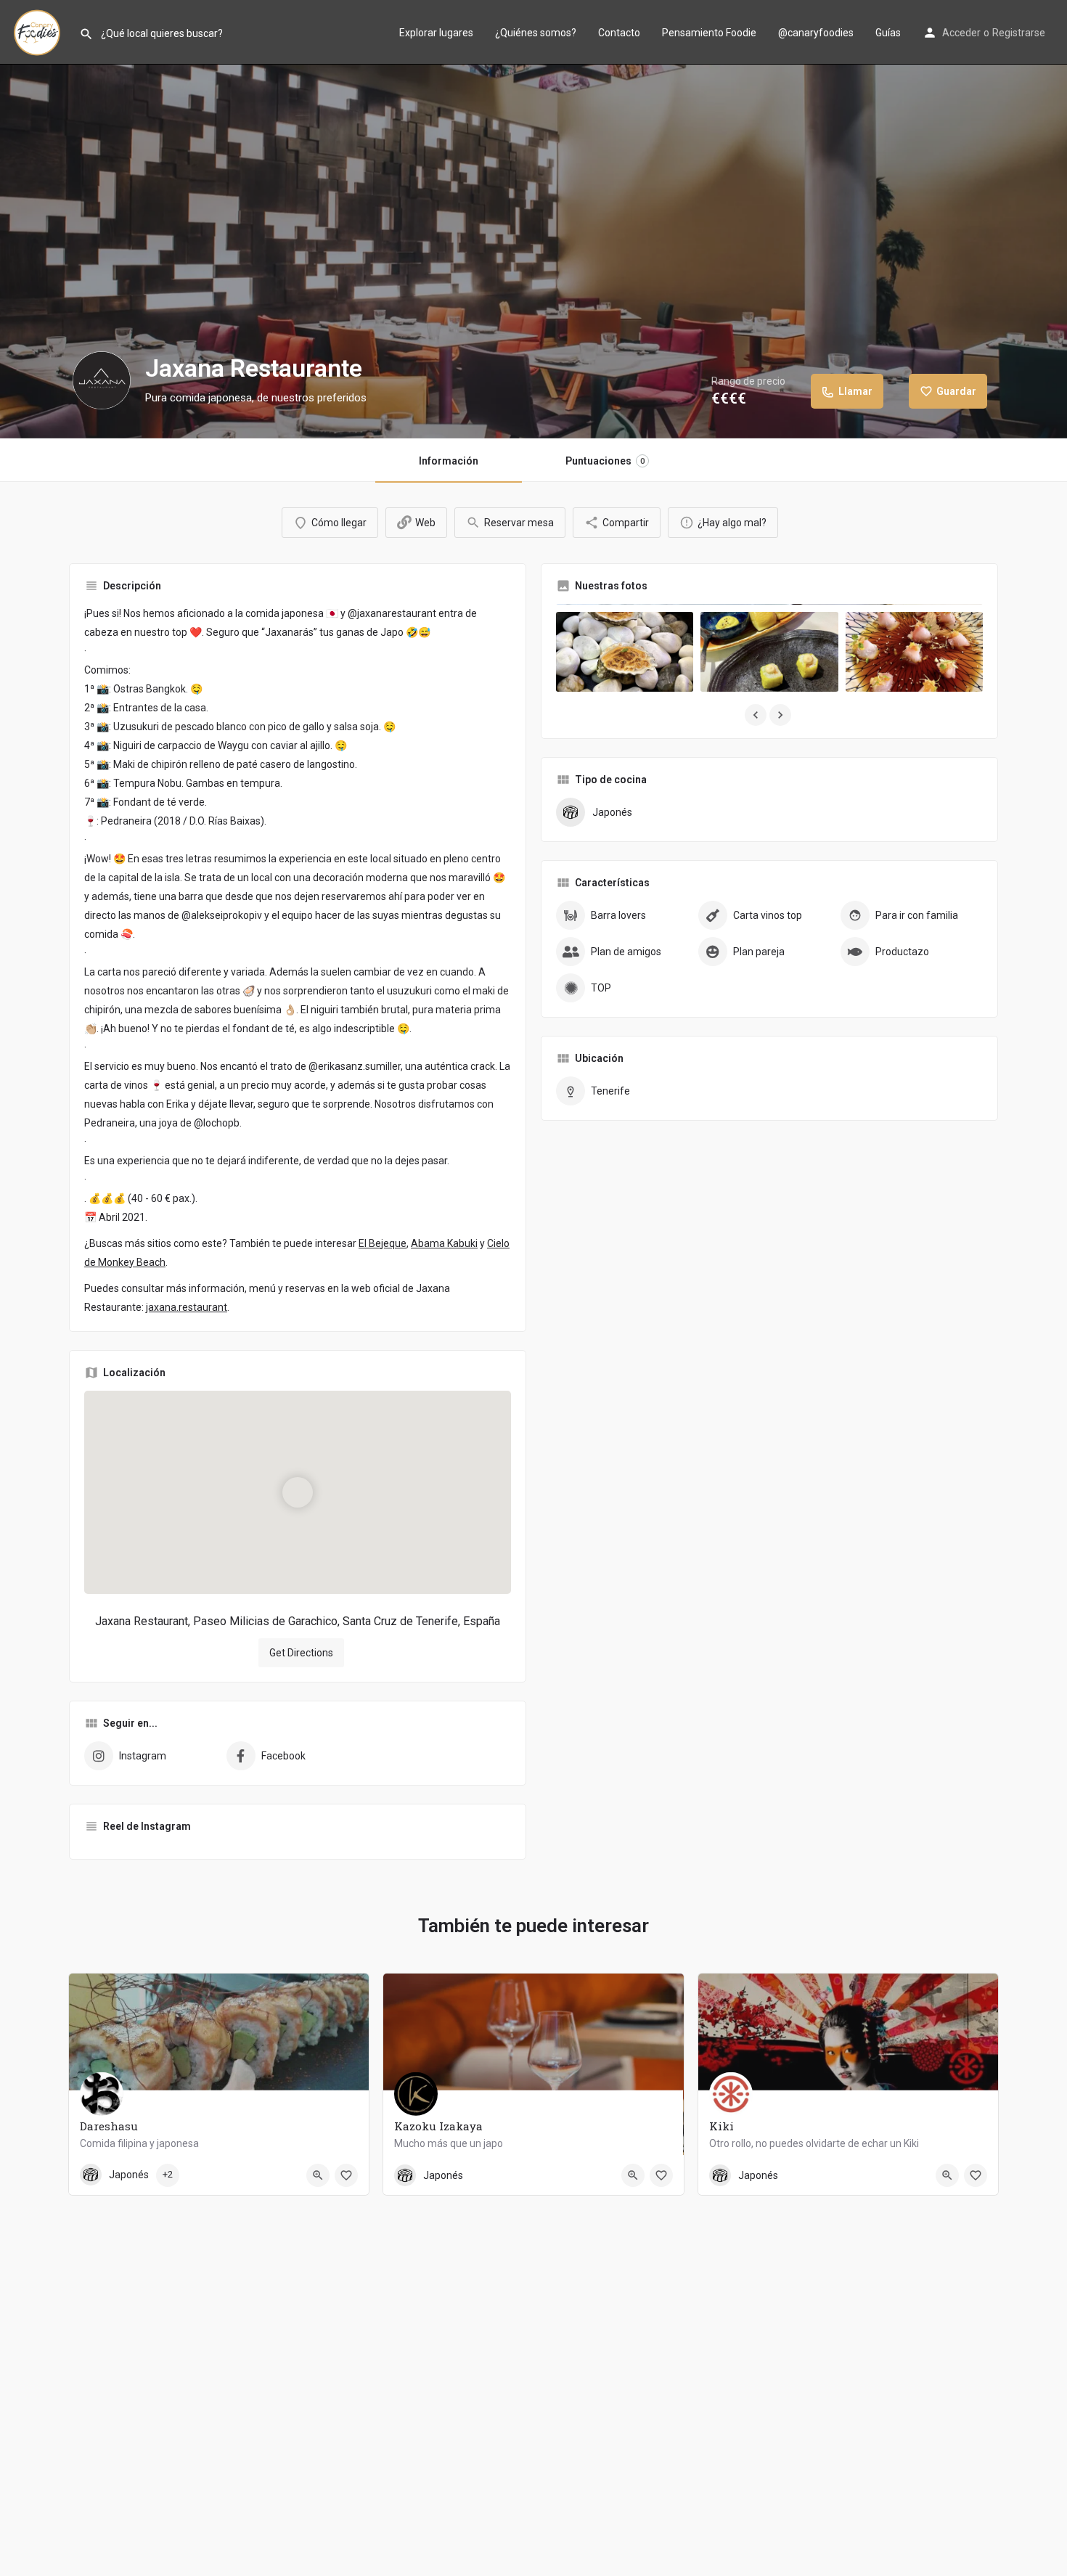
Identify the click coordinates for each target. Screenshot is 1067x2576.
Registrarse (1019, 33)
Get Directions (301, 1653)
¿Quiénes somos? (536, 33)
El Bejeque (383, 1243)
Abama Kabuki (444, 1243)
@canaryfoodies (816, 33)
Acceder (961, 33)
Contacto (619, 33)
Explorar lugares (436, 33)
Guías (888, 33)
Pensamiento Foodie (709, 33)
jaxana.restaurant (187, 1307)
